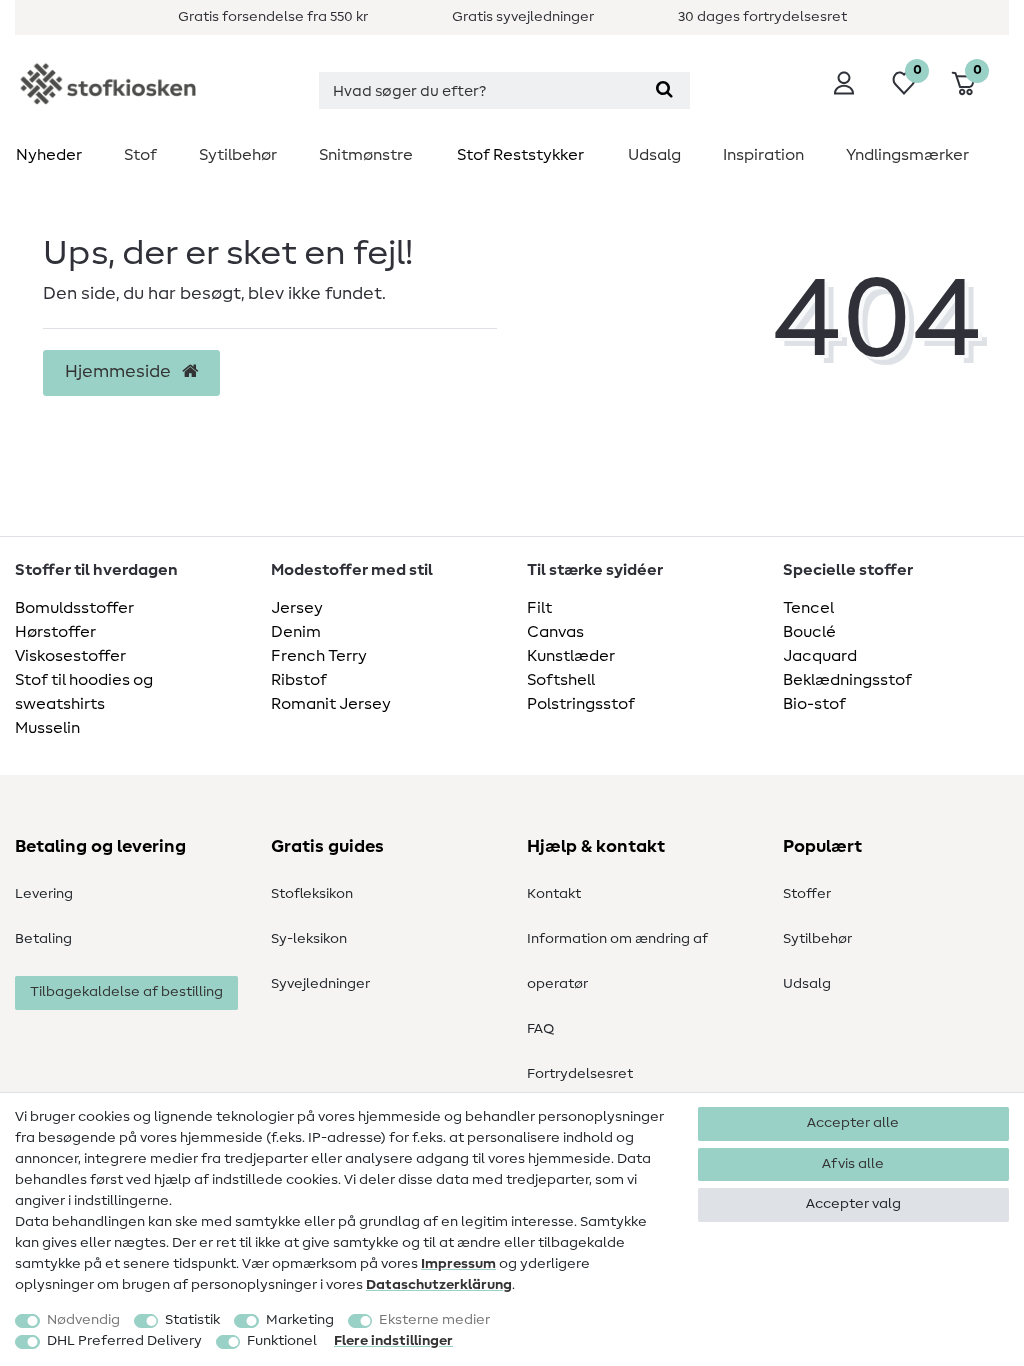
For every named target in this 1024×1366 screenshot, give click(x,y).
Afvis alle (853, 1164)
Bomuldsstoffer (74, 608)
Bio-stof (814, 704)
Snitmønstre (366, 155)
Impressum (458, 1264)
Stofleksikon (312, 894)
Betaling (43, 939)
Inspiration (763, 155)
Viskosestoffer (70, 656)
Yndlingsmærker (907, 155)
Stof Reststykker (520, 155)
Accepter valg (853, 1204)
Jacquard (820, 656)
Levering (44, 894)
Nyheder (49, 155)
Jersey (297, 608)
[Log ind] (844, 83)
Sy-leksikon (309, 939)
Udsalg (654, 155)
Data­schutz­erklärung (439, 1285)
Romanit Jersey (331, 704)
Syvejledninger (320, 984)
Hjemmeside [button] (120, 372)
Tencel (808, 608)
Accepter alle (853, 1123)
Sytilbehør (238, 155)
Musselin (47, 728)
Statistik (192, 1320)
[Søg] (664, 90)
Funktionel (282, 1341)
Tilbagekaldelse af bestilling (126, 992)
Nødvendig (83, 1320)
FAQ (540, 1029)
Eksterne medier (434, 1320)
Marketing (300, 1320)
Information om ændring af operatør (617, 961)
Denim (296, 632)
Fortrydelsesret (580, 1074)
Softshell (561, 680)
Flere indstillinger (393, 1341)
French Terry (319, 656)
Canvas (555, 632)
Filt (539, 608)
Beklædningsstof (847, 680)
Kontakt (554, 894)
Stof (140, 155)
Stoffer (807, 894)
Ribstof (299, 680)
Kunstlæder (571, 656)
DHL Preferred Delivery (124, 1341)
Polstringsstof (581, 704)
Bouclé (809, 632)
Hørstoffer (55, 632)
